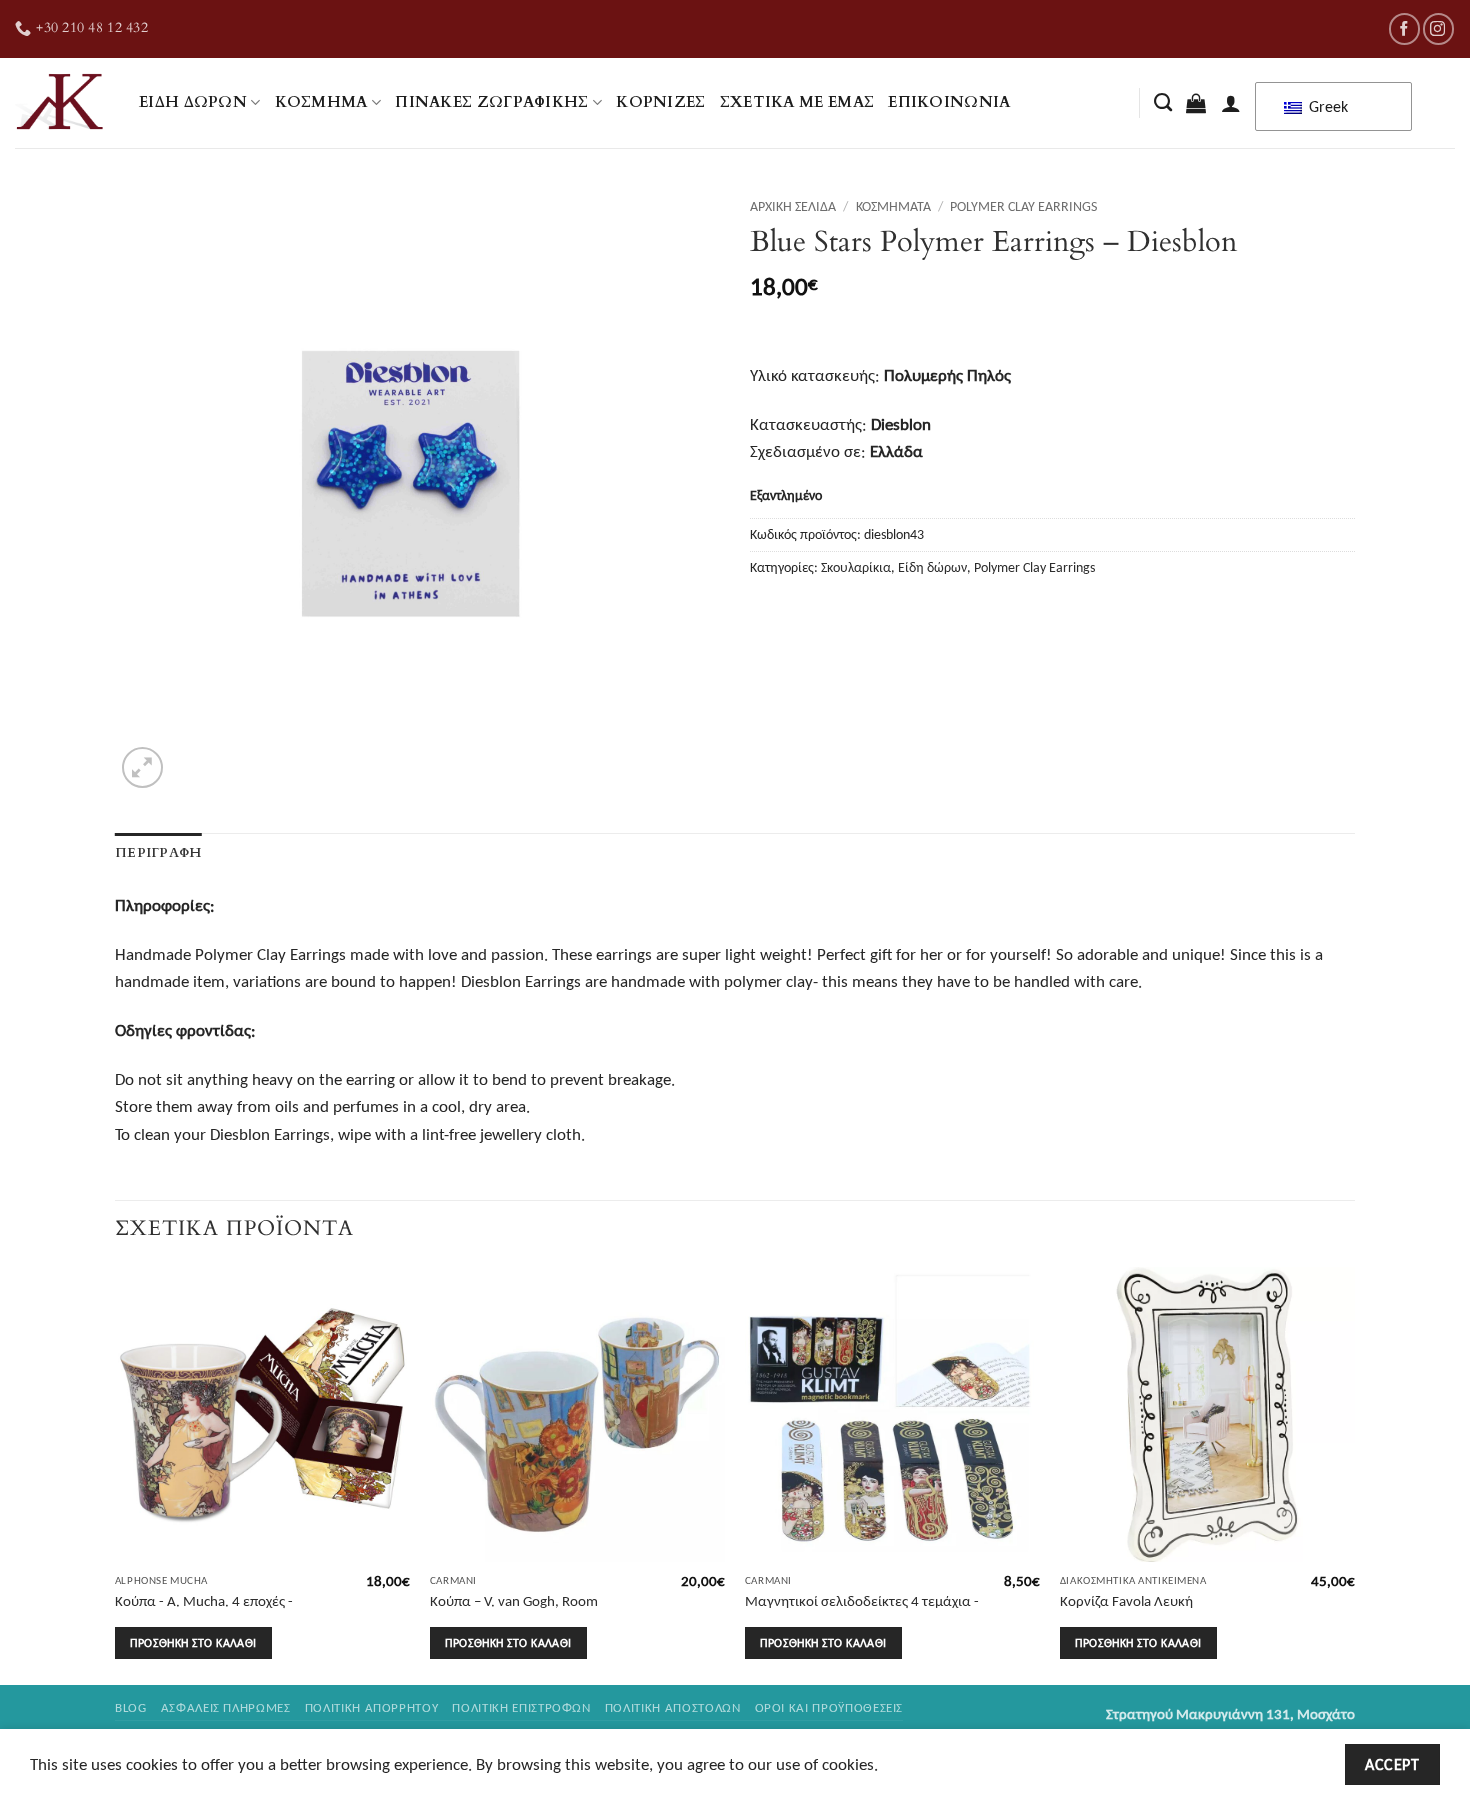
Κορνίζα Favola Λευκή (1126, 1600)
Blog (131, 1707)
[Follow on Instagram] (1438, 28)
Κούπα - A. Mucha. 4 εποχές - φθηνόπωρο (204, 1610)
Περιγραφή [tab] (158, 853)
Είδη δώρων (193, 102)
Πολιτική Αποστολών (673, 1707)
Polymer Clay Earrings (1023, 206)
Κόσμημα (321, 102)
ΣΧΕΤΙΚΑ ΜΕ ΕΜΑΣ (797, 102)
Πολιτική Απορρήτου (372, 1707)
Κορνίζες (660, 102)
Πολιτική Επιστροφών (521, 1707)
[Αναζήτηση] (1163, 103)
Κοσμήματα (893, 206)
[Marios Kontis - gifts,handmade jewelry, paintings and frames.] (62, 103)
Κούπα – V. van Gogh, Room (514, 1600)
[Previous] (116, 1474)
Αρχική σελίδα (793, 206)
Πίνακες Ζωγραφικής (492, 102)
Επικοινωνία (949, 102)
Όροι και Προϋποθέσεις (829, 1707)
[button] (1196, 103)
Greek (1326, 106)
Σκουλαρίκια (856, 567)
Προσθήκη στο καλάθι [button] (193, 1642)
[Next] (1354, 1474)
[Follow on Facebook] (1404, 28)
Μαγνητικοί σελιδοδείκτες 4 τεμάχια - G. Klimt (862, 1610)
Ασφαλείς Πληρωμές (226, 1707)
